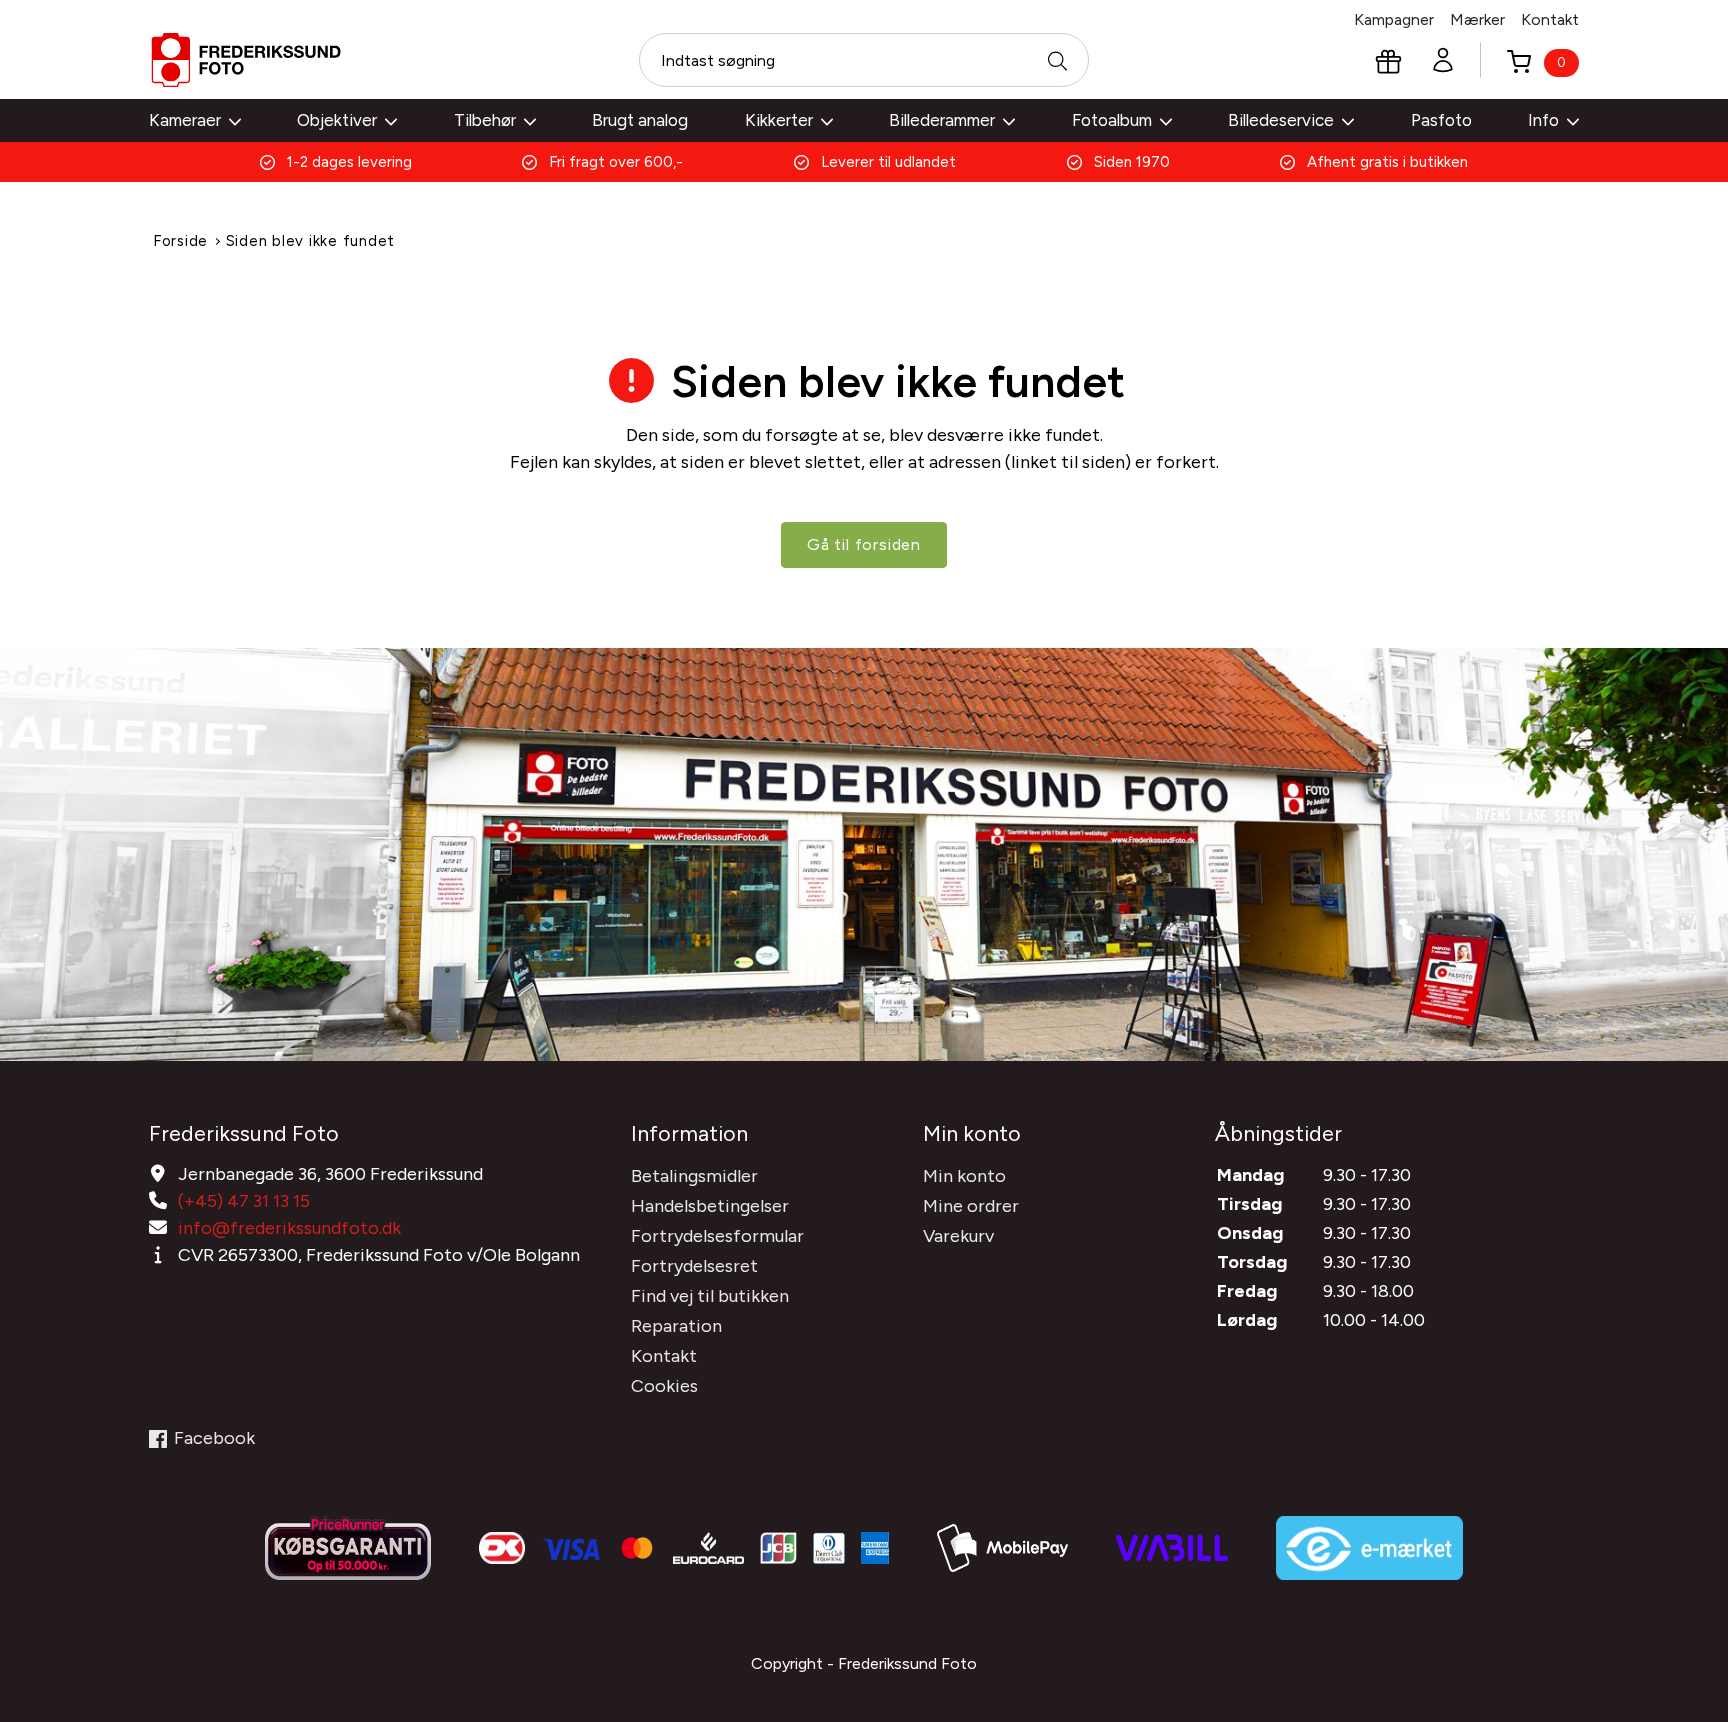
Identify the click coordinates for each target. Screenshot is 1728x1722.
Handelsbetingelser (710, 1206)
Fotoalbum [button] (1112, 120)
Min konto (964, 1176)
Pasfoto (1441, 120)
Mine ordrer (971, 1206)
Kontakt (1550, 19)
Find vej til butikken (710, 1296)
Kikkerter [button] (779, 120)
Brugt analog (640, 120)
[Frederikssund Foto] (246, 60)
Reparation (676, 1326)
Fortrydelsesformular (717, 1236)
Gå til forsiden (864, 544)
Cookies (664, 1386)
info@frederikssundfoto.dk (289, 1228)
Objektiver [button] (337, 120)
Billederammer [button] (942, 120)
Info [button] (1543, 120)
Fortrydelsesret (694, 1266)
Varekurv (958, 1236)
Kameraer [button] (185, 120)
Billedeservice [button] (1281, 120)
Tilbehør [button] (485, 120)
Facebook (214, 1438)
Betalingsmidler (694, 1176)
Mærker (1477, 19)
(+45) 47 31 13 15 (244, 1201)
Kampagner (1394, 19)
